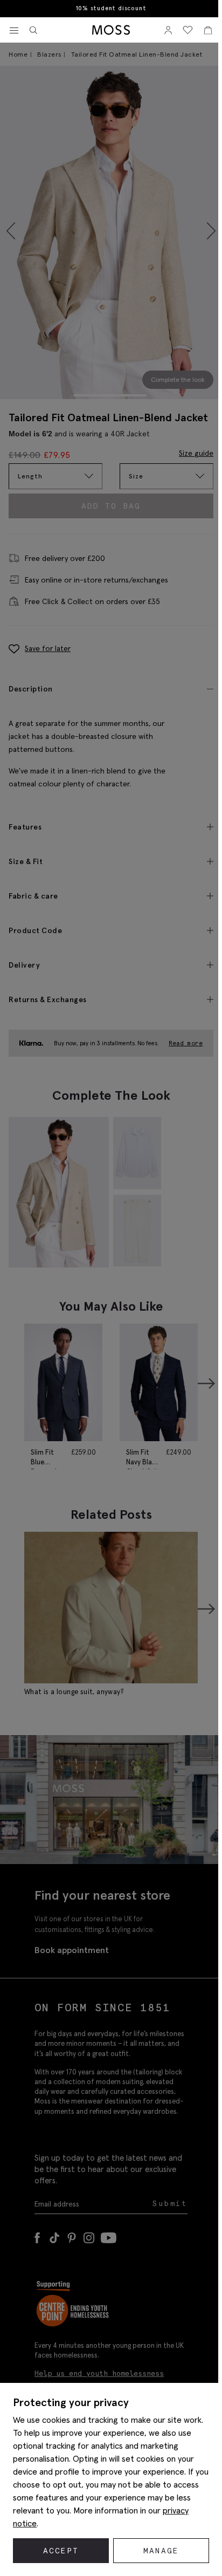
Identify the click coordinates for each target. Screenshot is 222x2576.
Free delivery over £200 (109, 8)
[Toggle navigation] (14, 31)
